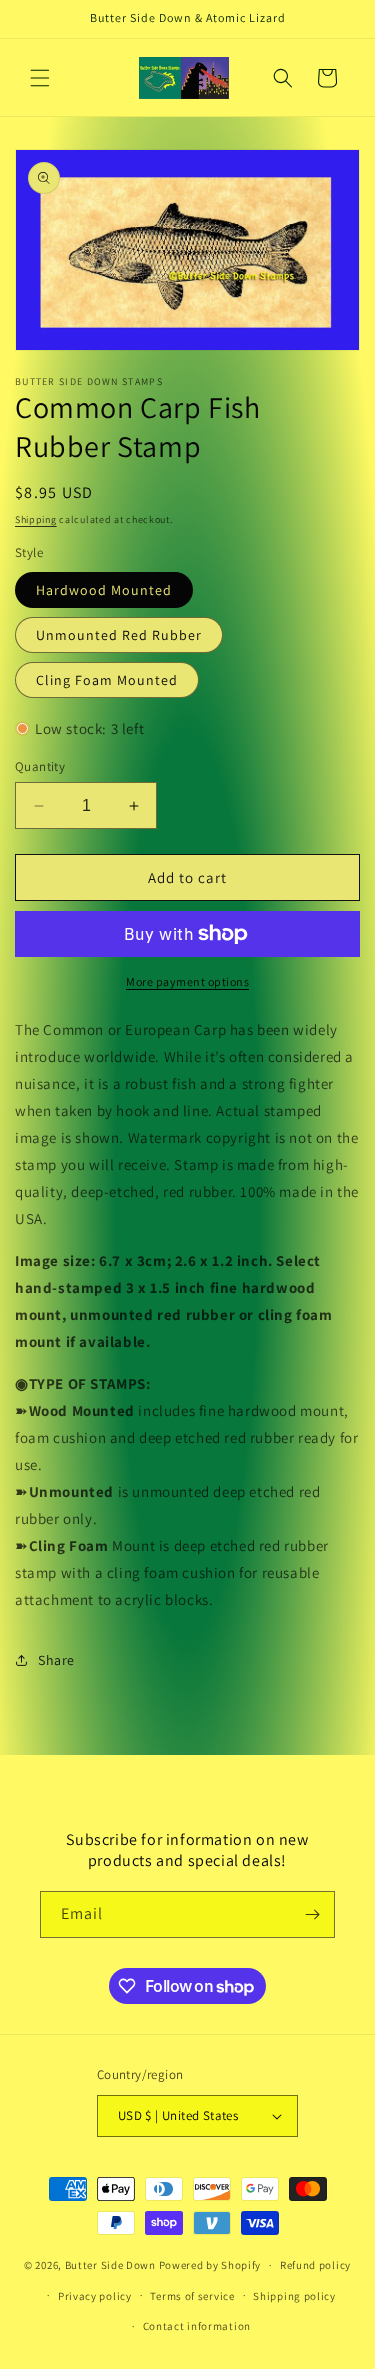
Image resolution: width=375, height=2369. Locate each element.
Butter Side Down (110, 2265)
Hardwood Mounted (104, 590)
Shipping (36, 519)
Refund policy (315, 2265)
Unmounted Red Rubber (119, 635)
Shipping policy (294, 2296)
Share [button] (56, 1660)
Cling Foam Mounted (107, 680)
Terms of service (192, 2296)
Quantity (40, 766)
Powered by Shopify (210, 2265)
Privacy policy (95, 2296)
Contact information (197, 2326)
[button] (40, 78)
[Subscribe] (312, 1914)
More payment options (187, 981)
